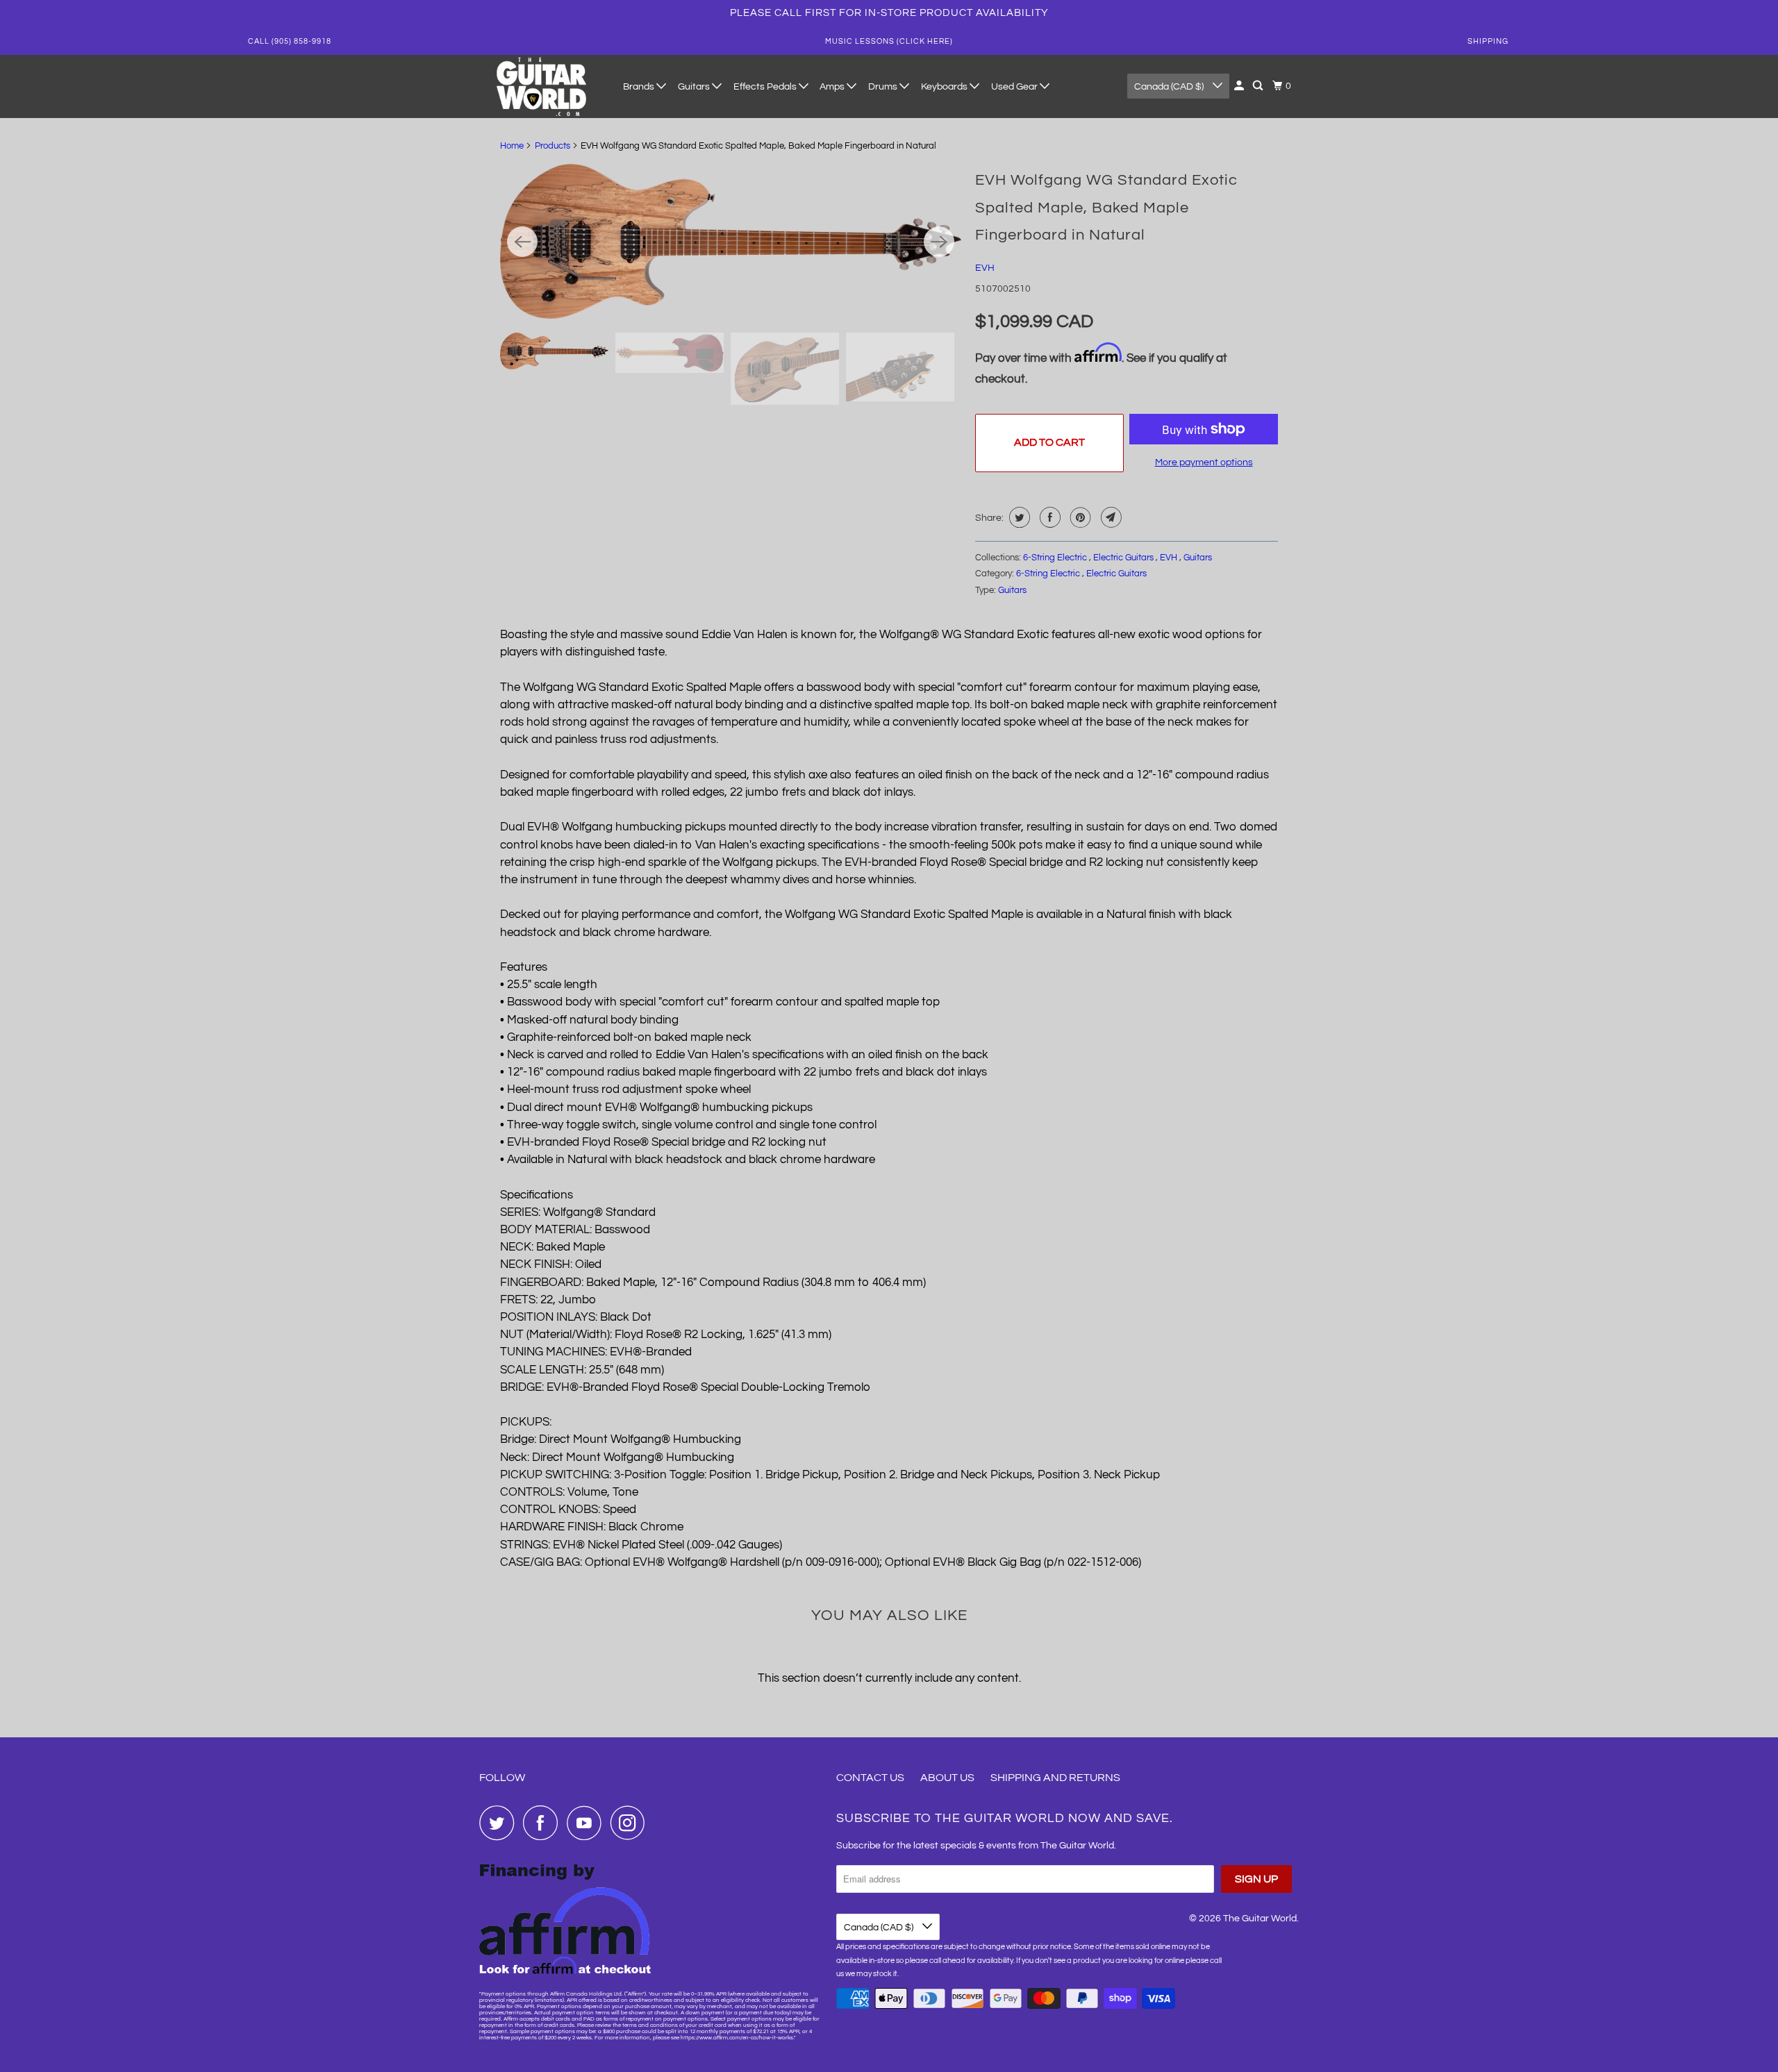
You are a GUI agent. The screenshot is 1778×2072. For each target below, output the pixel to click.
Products (552, 146)
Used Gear (1015, 87)
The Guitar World (1260, 1919)
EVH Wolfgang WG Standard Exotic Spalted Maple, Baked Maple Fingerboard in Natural (1106, 208)
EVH (985, 268)
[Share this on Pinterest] (1079, 517)
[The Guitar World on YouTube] (588, 1823)
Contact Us (870, 1778)
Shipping (1488, 41)
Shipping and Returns (1055, 1778)
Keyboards (945, 87)
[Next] (939, 242)
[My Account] (1240, 86)
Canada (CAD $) (1170, 87)
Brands (640, 87)
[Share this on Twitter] (1018, 517)
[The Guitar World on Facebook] (544, 1823)
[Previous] (522, 242)
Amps (833, 87)
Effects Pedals (766, 87)
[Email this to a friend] (1110, 517)
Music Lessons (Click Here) (889, 41)
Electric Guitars (1124, 558)
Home (512, 146)
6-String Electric (1056, 558)
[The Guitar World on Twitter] (500, 1823)
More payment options (1204, 462)
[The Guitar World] (542, 86)
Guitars (695, 87)
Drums (884, 87)
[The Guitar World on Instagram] (631, 1823)
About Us (947, 1778)
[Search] (1259, 86)
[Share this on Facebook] (1048, 517)
